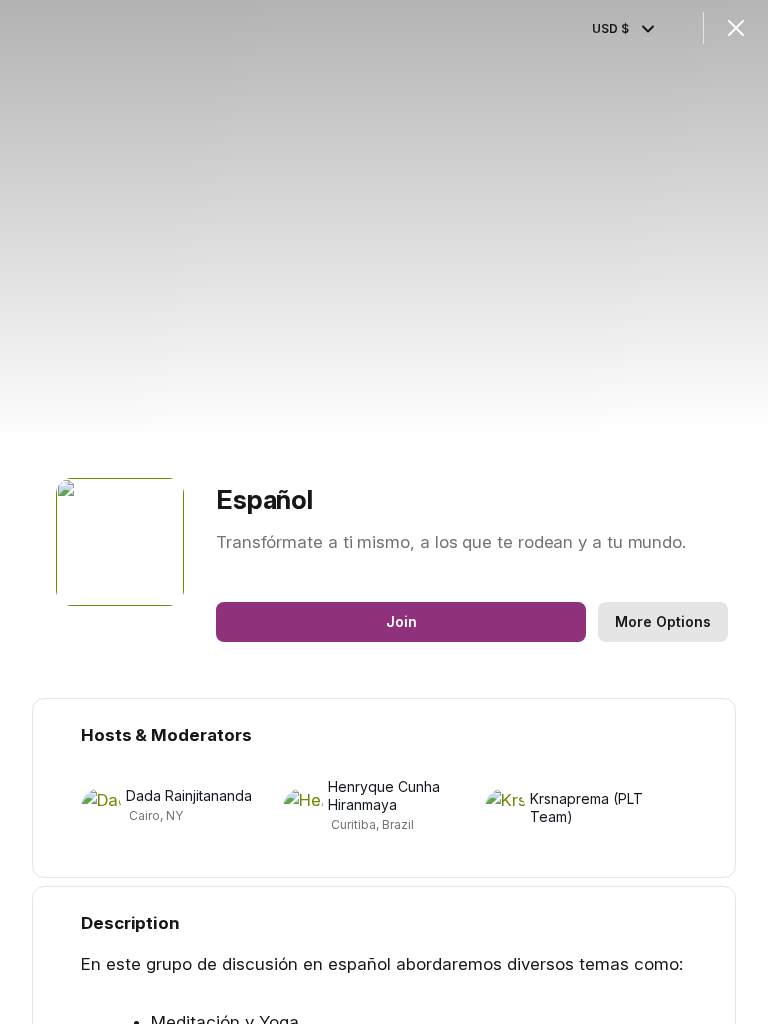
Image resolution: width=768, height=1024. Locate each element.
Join (401, 621)
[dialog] (384, 512)
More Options (663, 621)
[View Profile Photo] (120, 542)
